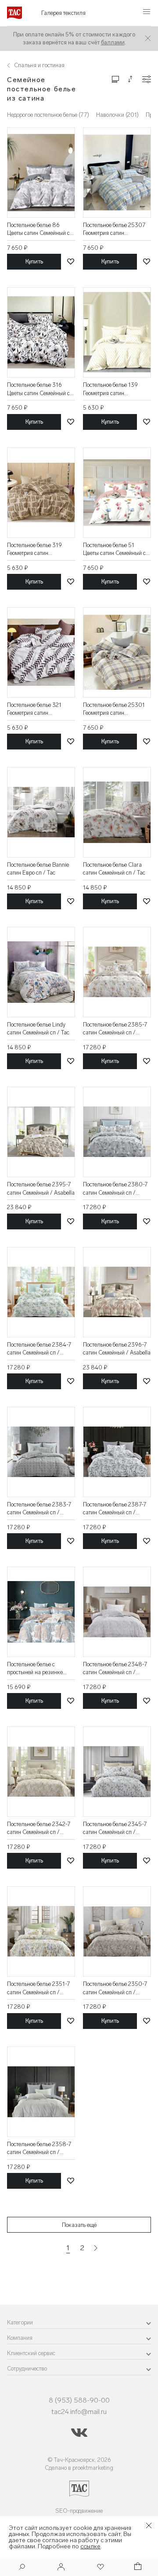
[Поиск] (22, 2568)
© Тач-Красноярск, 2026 (79, 2460)
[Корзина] (137, 2567)
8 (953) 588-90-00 (79, 2400)
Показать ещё (79, 2225)
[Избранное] (100, 2567)
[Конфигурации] (147, 79)
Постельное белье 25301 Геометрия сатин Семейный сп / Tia (114, 709)
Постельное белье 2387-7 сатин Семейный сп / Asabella (115, 1509)
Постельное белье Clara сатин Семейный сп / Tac (114, 869)
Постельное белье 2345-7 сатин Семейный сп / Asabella (115, 1828)
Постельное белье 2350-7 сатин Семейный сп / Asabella (115, 1988)
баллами (113, 42)
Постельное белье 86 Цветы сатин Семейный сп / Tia (40, 229)
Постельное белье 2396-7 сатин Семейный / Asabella (117, 1349)
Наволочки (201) (117, 115)
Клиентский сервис (31, 2353)
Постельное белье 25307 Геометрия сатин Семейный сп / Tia (114, 229)
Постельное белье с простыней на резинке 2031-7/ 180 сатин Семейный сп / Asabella (37, 1669)
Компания (20, 2338)
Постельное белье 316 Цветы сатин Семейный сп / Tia (40, 389)
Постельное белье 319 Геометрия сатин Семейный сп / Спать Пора (41, 549)
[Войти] (61, 2567)
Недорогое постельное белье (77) (48, 115)
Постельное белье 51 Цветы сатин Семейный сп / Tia (116, 549)
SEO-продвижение (79, 2511)
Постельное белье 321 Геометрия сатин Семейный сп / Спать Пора (41, 709)
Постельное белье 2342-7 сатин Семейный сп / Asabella (39, 1828)
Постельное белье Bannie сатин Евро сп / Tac (38, 869)
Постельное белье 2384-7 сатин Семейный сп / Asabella (39, 1349)
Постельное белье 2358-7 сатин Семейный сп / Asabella (39, 2149)
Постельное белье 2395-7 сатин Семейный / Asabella (41, 1188)
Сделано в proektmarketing (79, 2468)
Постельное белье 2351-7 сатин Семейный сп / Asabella (38, 1988)
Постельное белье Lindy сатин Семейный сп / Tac (38, 1029)
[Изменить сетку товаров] (115, 79)
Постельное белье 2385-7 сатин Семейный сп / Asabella (115, 1029)
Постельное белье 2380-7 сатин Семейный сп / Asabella (115, 1189)
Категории (20, 2322)
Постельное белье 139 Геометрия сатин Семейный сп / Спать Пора (117, 389)
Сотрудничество (27, 2369)
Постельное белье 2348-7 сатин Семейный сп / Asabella (115, 1669)
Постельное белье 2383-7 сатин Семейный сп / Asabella (39, 1509)
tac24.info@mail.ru (79, 2412)
